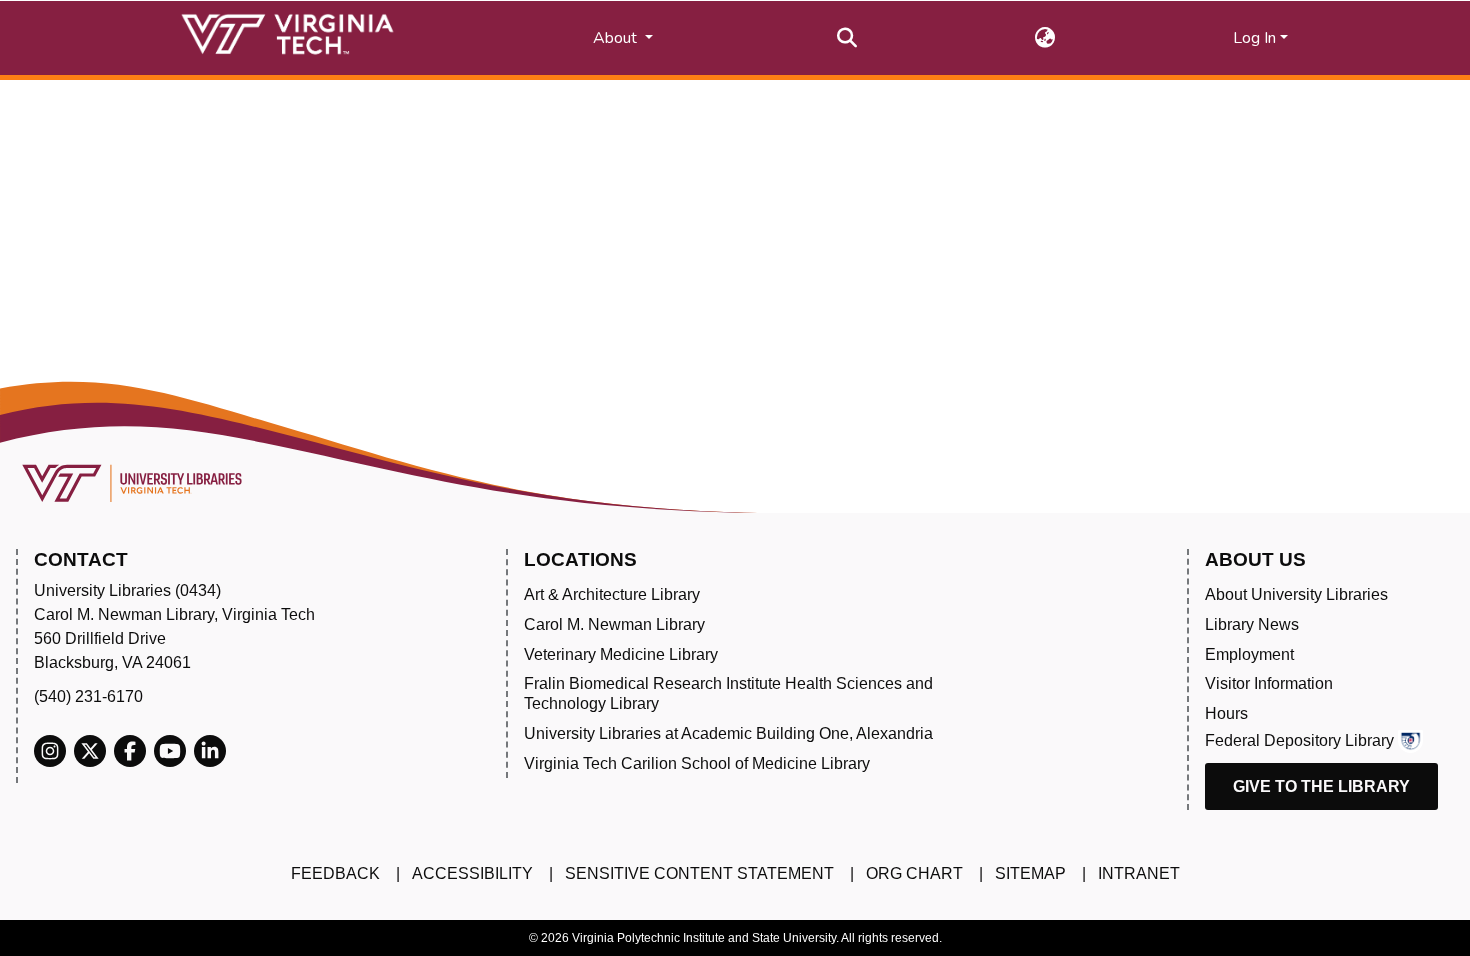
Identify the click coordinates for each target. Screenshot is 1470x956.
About (617, 38)
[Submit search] (847, 38)
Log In (1254, 38)
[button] (1045, 38)
